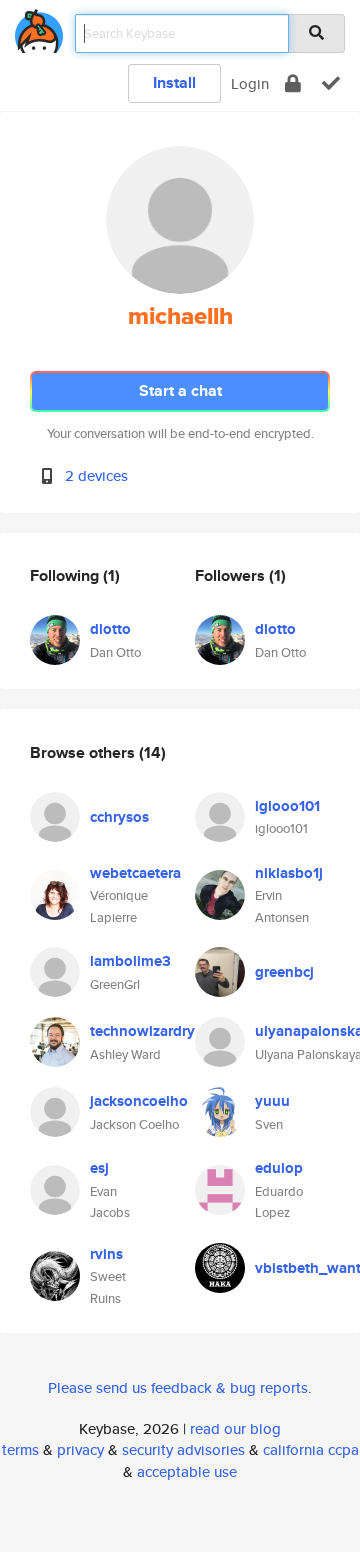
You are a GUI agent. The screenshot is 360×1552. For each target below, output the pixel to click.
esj (99, 1168)
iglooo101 (287, 806)
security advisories (183, 1449)
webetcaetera (135, 873)
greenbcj (284, 972)
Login (250, 83)
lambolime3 (130, 961)
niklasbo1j (289, 873)
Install (174, 82)
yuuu (272, 1101)
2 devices (96, 475)
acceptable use (187, 1471)
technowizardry (142, 1031)
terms (20, 1449)
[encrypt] (293, 83)
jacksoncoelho (139, 1101)
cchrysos (119, 817)
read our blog (235, 1428)
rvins (106, 1254)
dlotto (110, 629)
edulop (279, 1168)
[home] (39, 27)
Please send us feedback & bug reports (178, 1387)
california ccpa (311, 1449)
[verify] (331, 83)
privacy (80, 1449)
